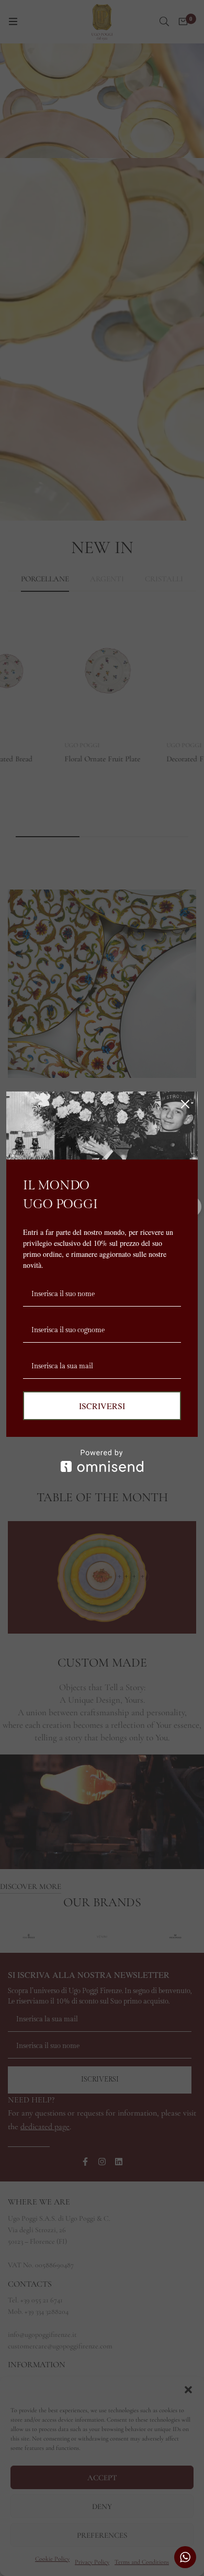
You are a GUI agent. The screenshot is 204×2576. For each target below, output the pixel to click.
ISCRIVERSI (102, 1406)
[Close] (185, 1104)
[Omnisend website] (102, 1461)
